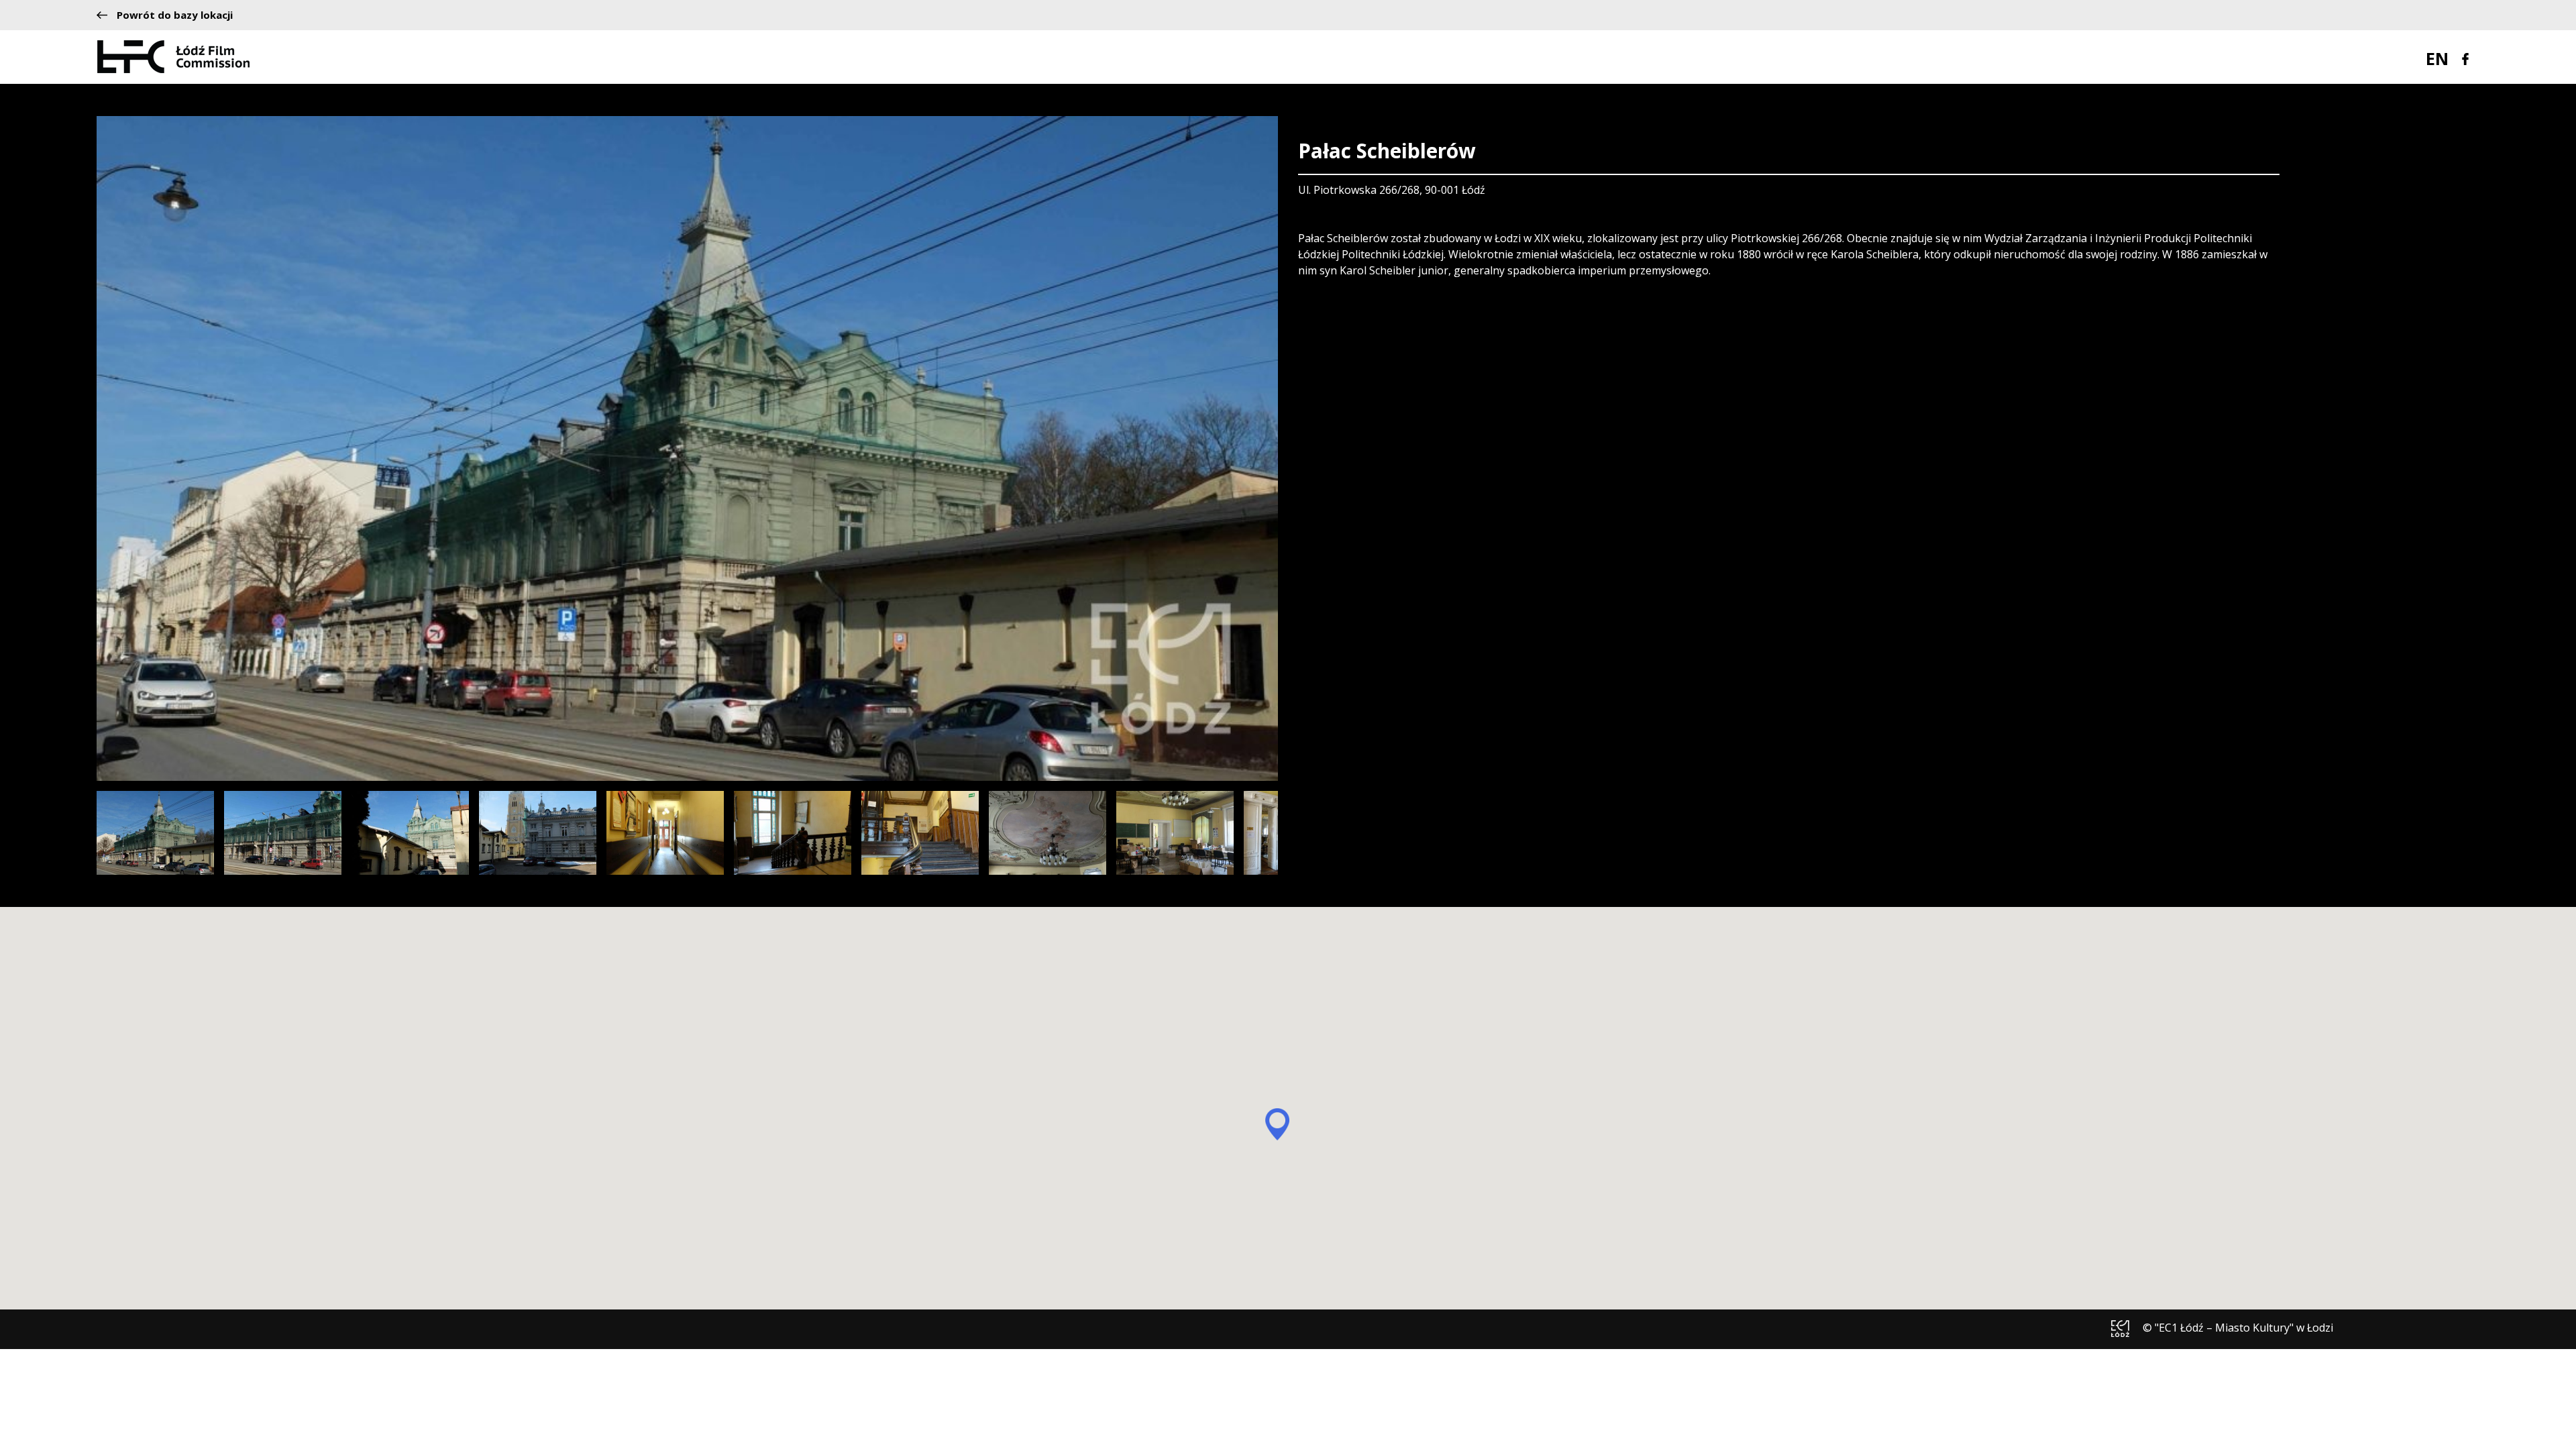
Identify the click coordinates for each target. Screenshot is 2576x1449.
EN (2437, 58)
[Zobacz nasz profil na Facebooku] (2465, 58)
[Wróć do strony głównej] (173, 56)
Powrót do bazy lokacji (175, 15)
